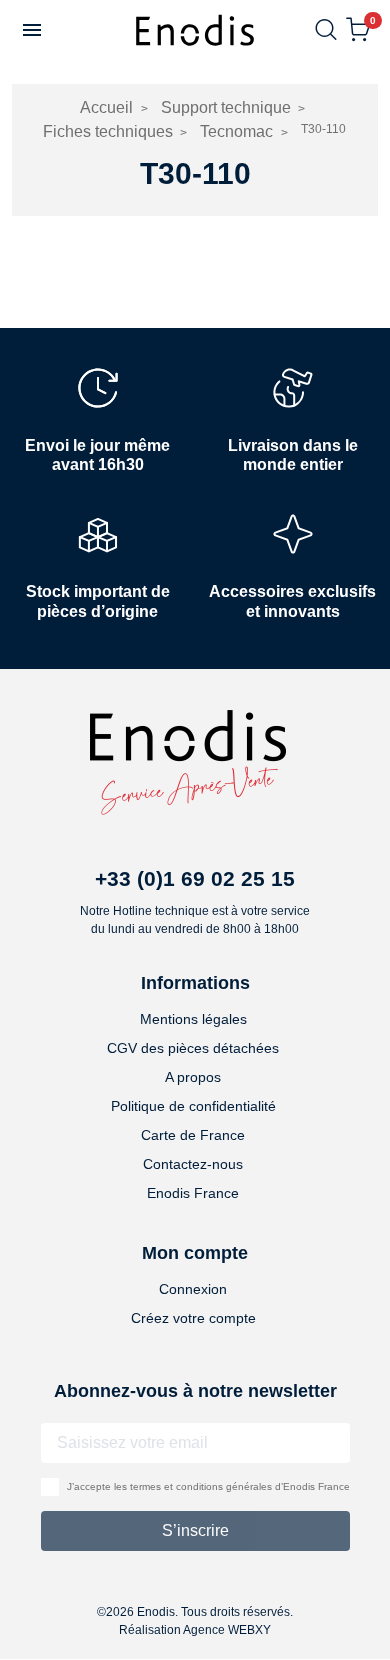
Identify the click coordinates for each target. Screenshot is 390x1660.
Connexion (193, 1289)
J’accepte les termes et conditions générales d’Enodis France (208, 1486)
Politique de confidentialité (193, 1106)
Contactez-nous (193, 1164)
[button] (32, 30)
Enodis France (193, 1193)
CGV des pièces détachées (193, 1048)
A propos (193, 1077)
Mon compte (195, 1253)
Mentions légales (193, 1019)
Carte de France (193, 1135)
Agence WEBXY (227, 1630)
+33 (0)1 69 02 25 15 (195, 878)
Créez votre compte (193, 1318)
